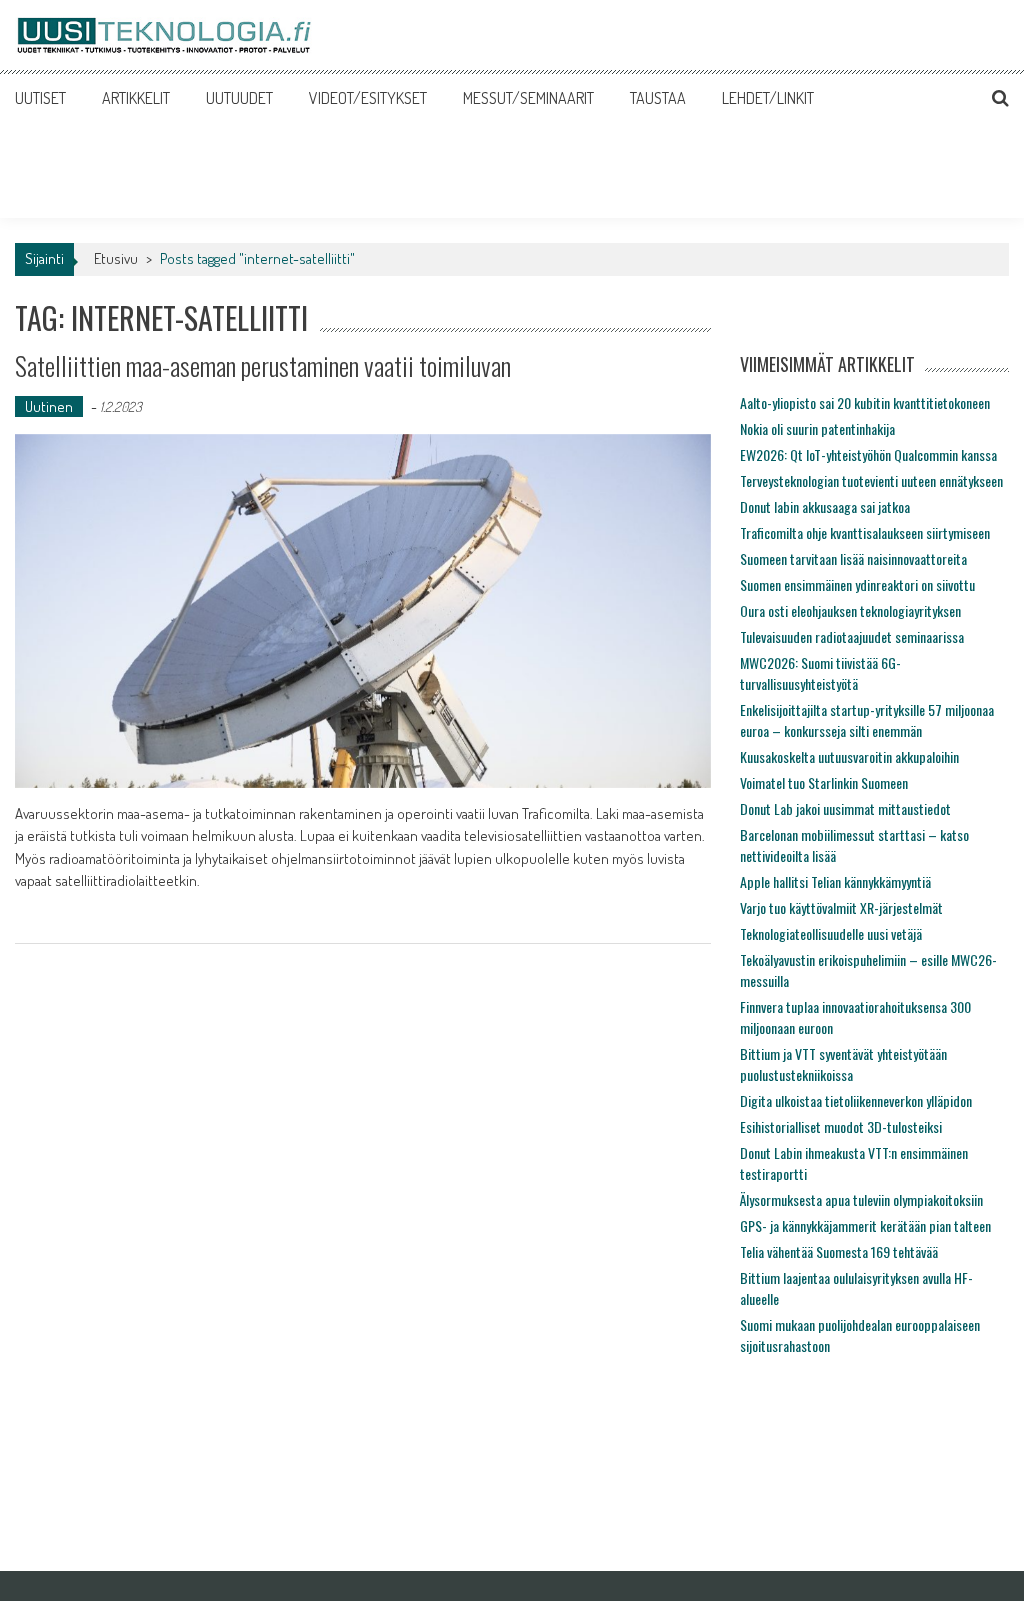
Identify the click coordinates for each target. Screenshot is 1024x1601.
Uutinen (49, 406)
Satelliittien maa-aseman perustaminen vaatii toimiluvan (263, 365)
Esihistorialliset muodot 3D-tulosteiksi (841, 1126)
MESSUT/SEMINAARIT (528, 98)
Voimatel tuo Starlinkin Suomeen (824, 782)
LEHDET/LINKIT (768, 98)
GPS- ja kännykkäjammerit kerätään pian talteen (865, 1225)
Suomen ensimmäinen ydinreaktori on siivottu (857, 584)
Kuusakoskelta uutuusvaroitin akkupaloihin (849, 756)
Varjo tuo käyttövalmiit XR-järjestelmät (841, 907)
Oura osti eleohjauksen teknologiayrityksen (850, 610)
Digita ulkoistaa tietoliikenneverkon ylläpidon (856, 1100)
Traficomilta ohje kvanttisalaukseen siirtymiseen (865, 532)
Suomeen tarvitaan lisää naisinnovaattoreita (853, 558)
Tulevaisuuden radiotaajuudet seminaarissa (852, 636)
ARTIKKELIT (136, 98)
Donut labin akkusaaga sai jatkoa (825, 506)
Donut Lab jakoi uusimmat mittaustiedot (845, 808)
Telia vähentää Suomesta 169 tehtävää (839, 1251)
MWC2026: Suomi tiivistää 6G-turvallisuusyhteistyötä (820, 673)
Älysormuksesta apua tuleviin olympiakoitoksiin (861, 1199)
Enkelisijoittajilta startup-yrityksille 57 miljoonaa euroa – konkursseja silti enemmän (867, 720)
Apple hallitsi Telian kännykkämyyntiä (835, 881)
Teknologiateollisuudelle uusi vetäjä (831, 933)
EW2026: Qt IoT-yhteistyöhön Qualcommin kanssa (868, 454)
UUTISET (40, 98)
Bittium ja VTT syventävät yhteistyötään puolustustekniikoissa (843, 1064)
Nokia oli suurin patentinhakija (817, 428)
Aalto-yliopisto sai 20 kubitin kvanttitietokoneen (865, 402)
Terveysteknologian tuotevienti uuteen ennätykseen (871, 480)
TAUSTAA (658, 98)
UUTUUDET (239, 98)
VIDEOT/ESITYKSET (368, 98)
